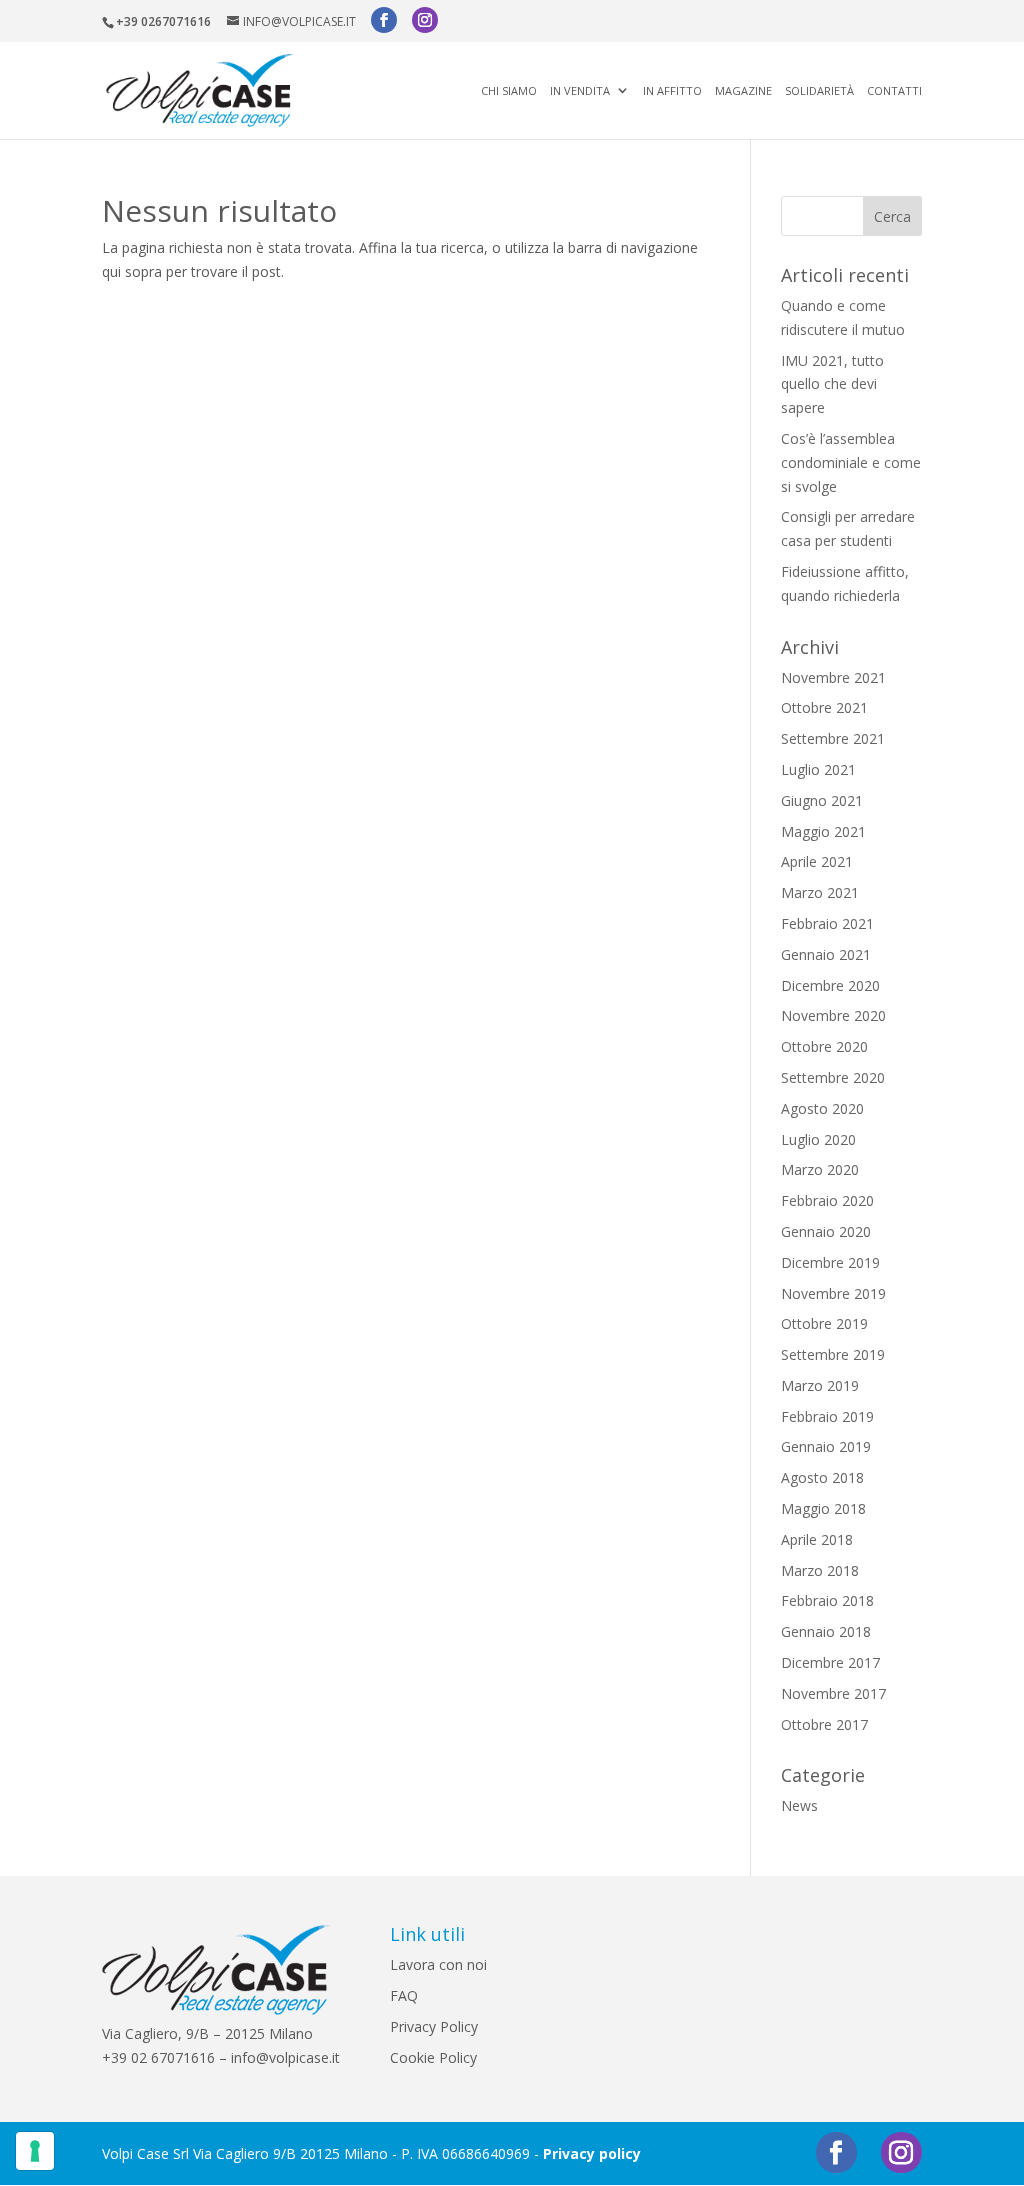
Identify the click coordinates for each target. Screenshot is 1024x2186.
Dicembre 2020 (830, 985)
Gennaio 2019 (826, 1446)
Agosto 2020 (822, 1108)
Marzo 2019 (820, 1385)
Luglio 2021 (818, 769)
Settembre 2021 (833, 738)
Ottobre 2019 (824, 1323)
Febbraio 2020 (827, 1200)
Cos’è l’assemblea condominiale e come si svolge (851, 462)
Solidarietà (819, 91)
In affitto (672, 91)
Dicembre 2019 (830, 1262)
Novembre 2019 (833, 1293)
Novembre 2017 (833, 1693)
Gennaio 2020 (826, 1231)
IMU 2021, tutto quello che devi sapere (832, 384)
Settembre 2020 (833, 1077)
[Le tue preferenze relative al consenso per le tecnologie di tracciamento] (35, 2151)
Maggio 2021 (823, 831)
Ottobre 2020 (824, 1046)
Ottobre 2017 (824, 1724)
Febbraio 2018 (827, 1600)
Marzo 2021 (820, 892)
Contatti (894, 91)
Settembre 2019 (833, 1354)
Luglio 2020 (818, 1139)
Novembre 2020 (833, 1015)
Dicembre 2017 (830, 1662)
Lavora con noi (438, 1964)
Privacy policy (592, 2153)
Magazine (743, 91)
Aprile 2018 (817, 1539)
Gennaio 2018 (826, 1631)
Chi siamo (509, 91)
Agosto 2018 (822, 1477)
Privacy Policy (434, 2026)
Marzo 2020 (820, 1169)
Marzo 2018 (820, 1570)
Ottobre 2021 (824, 707)
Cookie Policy (433, 2057)
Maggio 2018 (823, 1508)
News (799, 1805)
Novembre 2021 (833, 677)
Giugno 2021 (822, 800)
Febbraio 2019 (827, 1416)
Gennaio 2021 (826, 954)
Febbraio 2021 (827, 923)
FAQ (404, 1995)
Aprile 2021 (817, 861)
